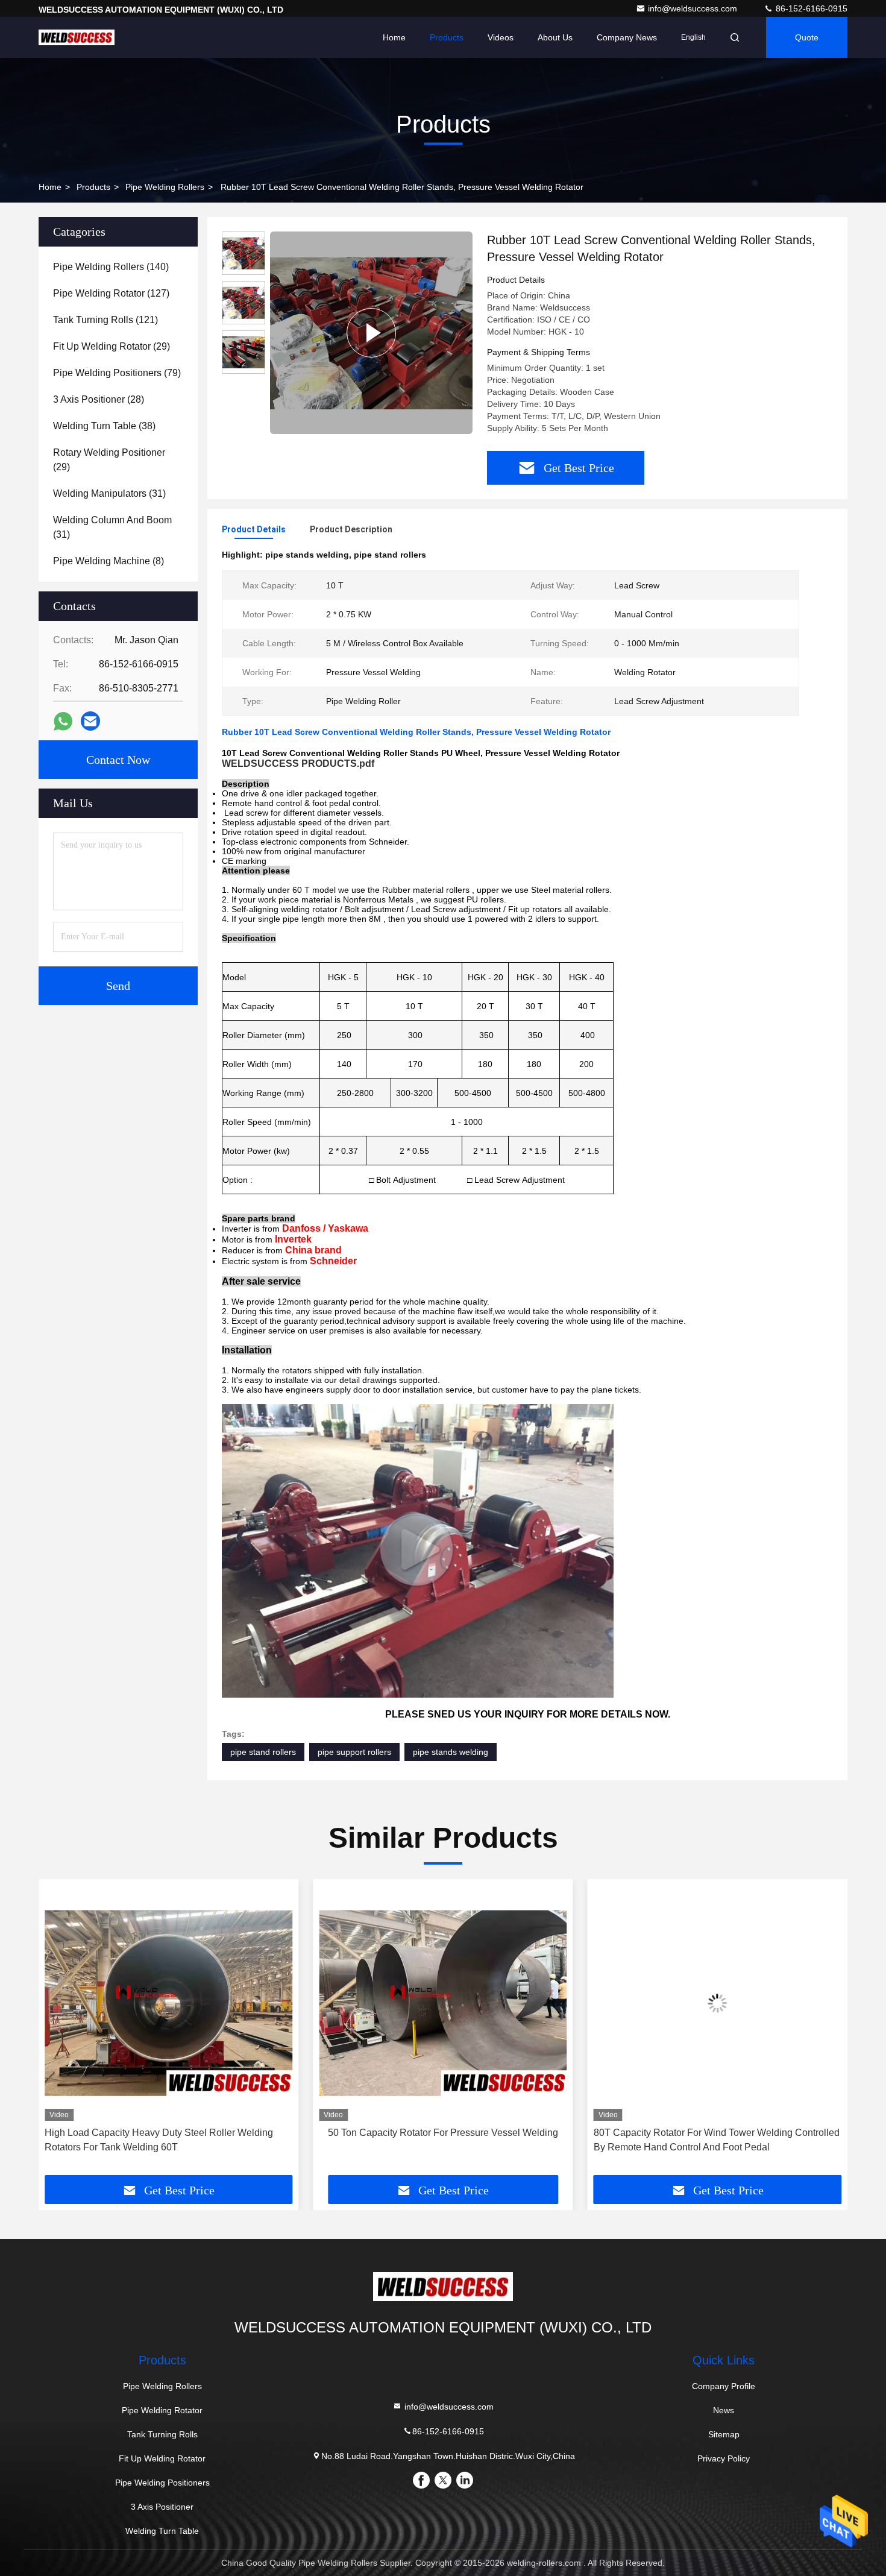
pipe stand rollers (263, 1752)
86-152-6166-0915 (810, 8)
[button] (60, 2032)
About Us (555, 37)
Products (447, 37)
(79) (117, 373)
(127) (111, 293)
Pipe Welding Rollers (165, 187)
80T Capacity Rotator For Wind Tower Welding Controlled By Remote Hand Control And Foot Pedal (442, 2140)
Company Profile (724, 2386)
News (724, 2410)
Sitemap (724, 2434)
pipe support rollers (354, 1752)
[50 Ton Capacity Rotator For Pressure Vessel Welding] (168, 2003)
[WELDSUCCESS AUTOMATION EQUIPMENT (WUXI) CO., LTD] (77, 37)
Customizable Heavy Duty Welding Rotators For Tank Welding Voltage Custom (708, 2140)
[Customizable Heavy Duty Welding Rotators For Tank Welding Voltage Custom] (718, 2003)
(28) (99, 399)
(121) (105, 320)
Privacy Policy (724, 2458)
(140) (111, 267)
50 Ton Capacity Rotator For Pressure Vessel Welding (169, 2133)
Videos (501, 37)
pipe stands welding (451, 1752)
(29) (112, 346)
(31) (109, 493)
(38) (104, 426)
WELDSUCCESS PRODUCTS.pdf (298, 764)
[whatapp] (63, 721)
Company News (627, 37)
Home (394, 37)
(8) (108, 561)
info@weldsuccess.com (694, 8)
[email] (90, 721)
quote (807, 37)
